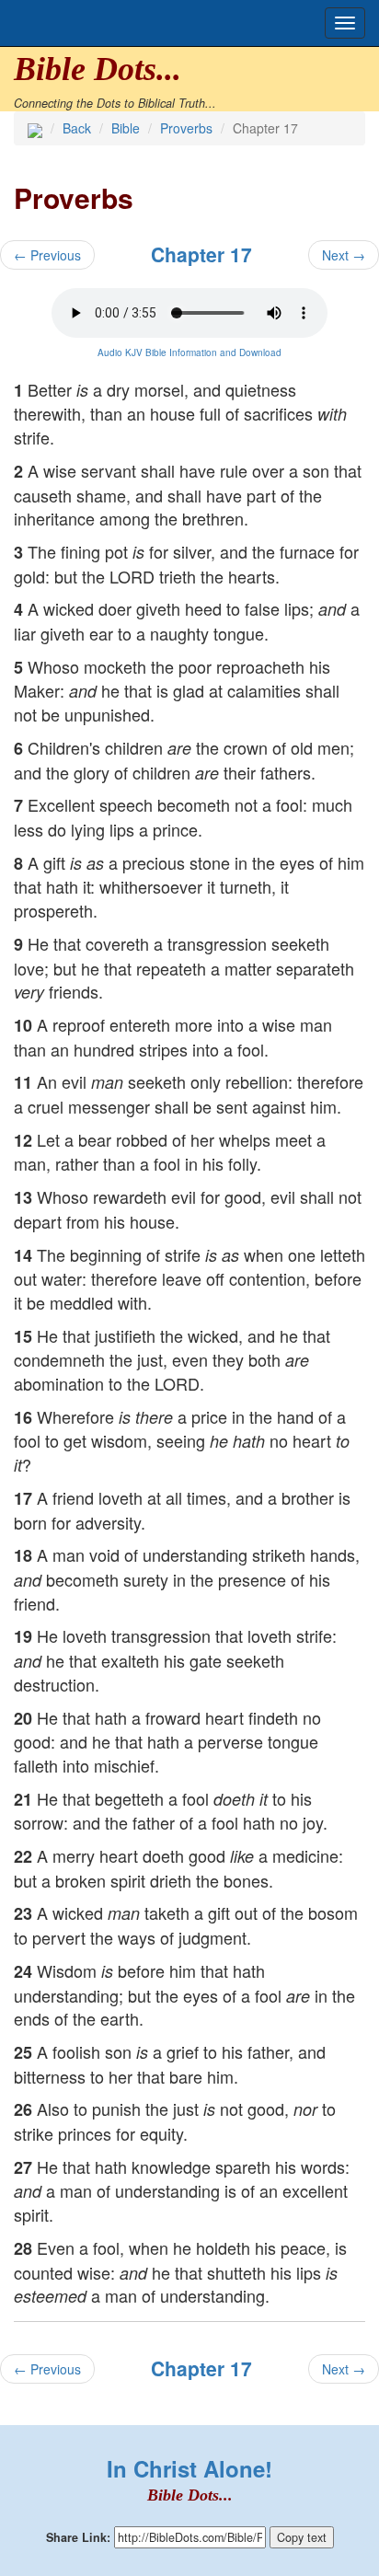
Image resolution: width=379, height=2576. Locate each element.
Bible (126, 128)
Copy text (302, 2537)
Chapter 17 (201, 254)
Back (77, 128)
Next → (344, 255)
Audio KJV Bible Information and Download (189, 352)
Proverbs (186, 128)
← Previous (47, 255)
